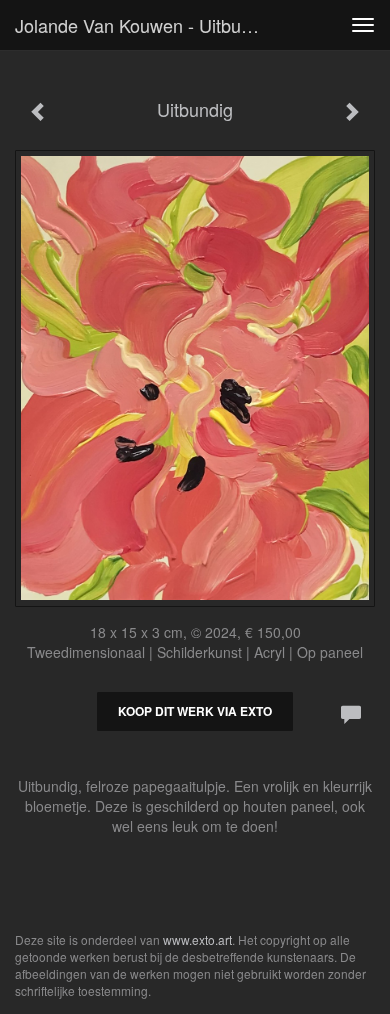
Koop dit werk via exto (195, 711)
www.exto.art (197, 939)
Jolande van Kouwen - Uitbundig (145, 25)
